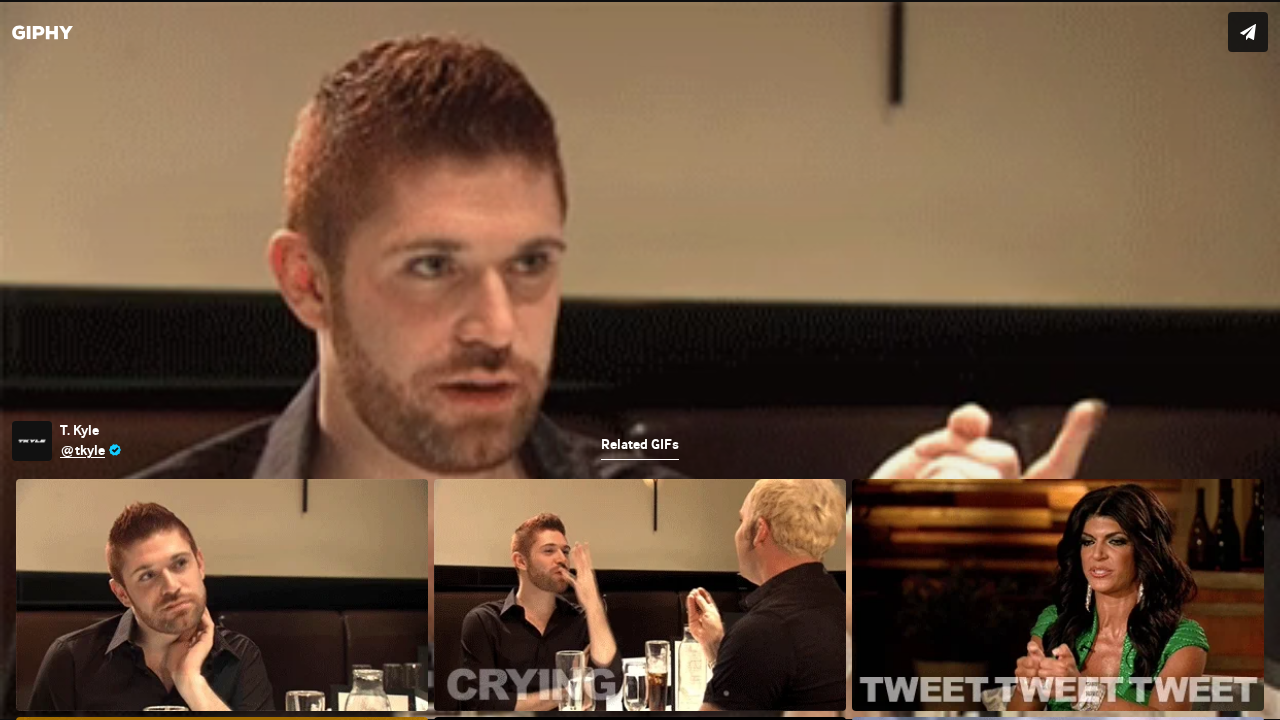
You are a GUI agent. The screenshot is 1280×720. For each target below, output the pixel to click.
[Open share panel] (1248, 32)
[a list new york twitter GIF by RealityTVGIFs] (640, 360)
